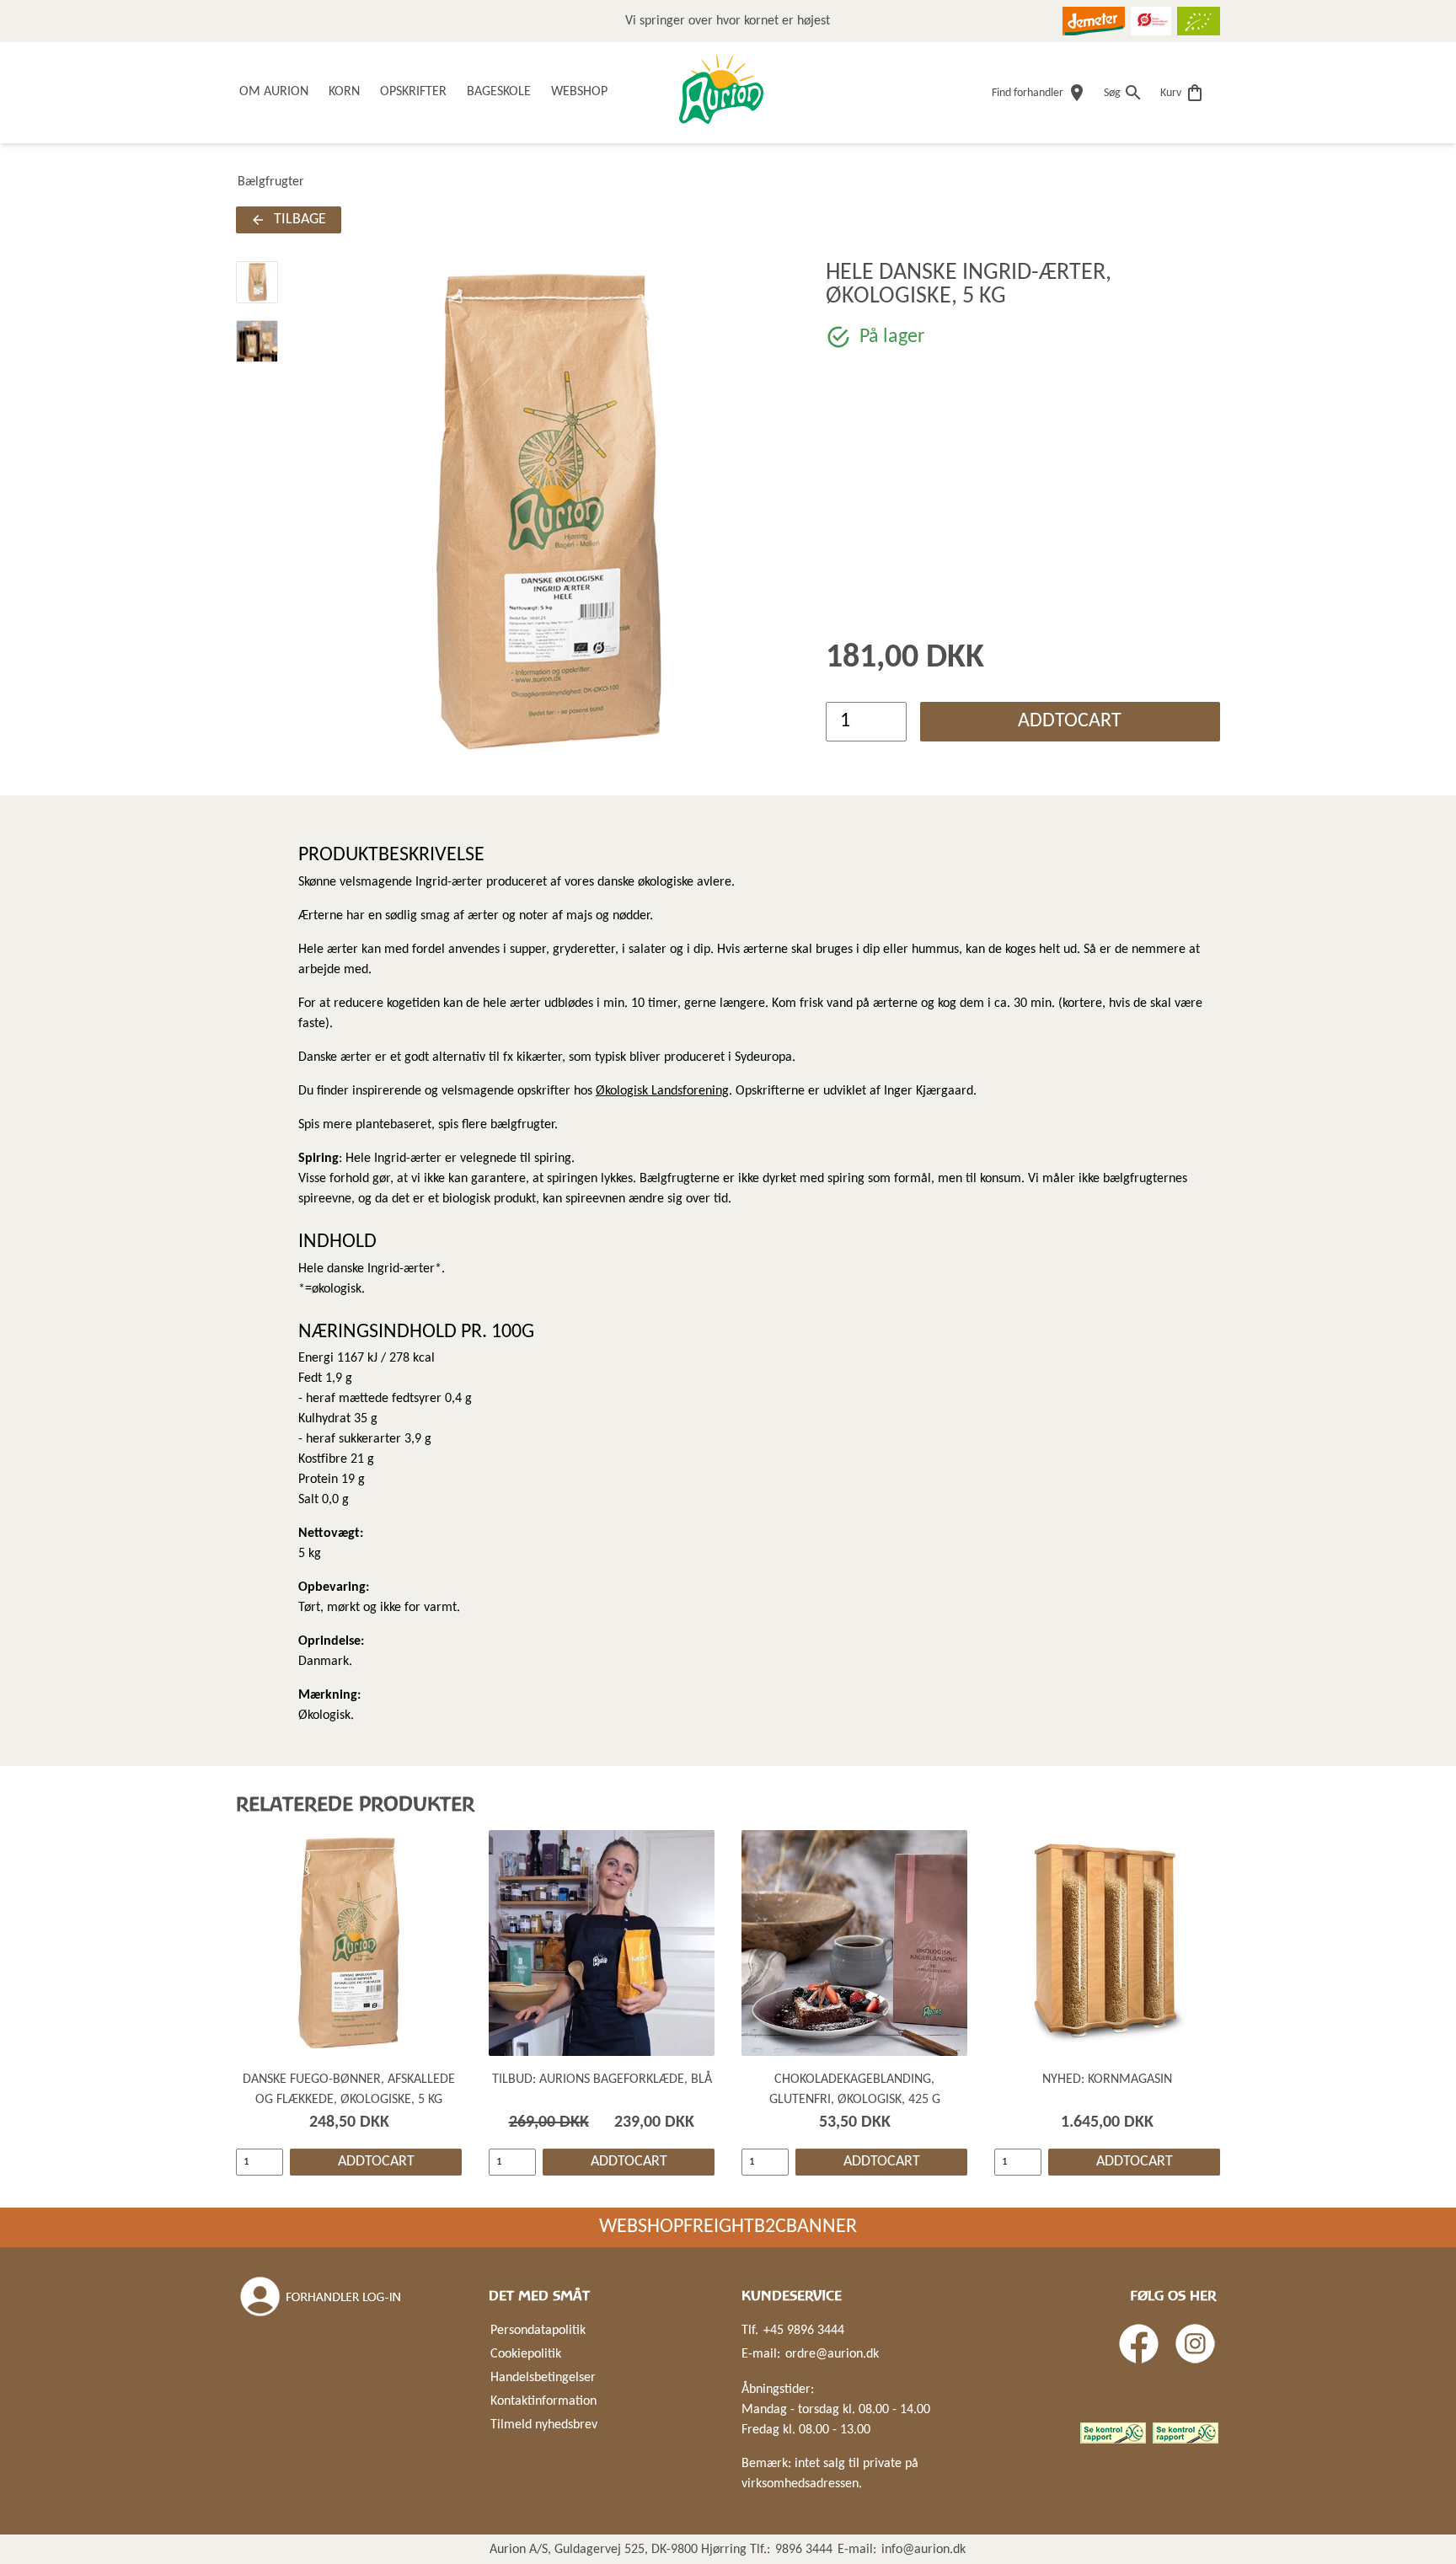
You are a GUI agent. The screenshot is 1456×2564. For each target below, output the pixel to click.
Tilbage (300, 219)
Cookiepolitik (526, 2354)
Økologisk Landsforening (662, 1091)
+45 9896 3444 (804, 2331)
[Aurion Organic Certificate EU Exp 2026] (1199, 21)
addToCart (1070, 721)
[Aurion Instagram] (1195, 2344)
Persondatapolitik (538, 2331)
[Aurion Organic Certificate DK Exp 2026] (1151, 21)
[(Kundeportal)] (322, 2297)
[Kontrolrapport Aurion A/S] (1186, 2433)
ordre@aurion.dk (832, 2354)
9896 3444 (804, 2550)
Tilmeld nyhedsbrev (544, 2425)
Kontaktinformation (543, 2401)
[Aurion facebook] (1139, 2344)
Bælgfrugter (271, 182)
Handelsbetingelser (543, 2378)
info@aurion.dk (923, 2550)
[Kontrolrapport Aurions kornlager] (1113, 2433)
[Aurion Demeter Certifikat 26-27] (1094, 21)
